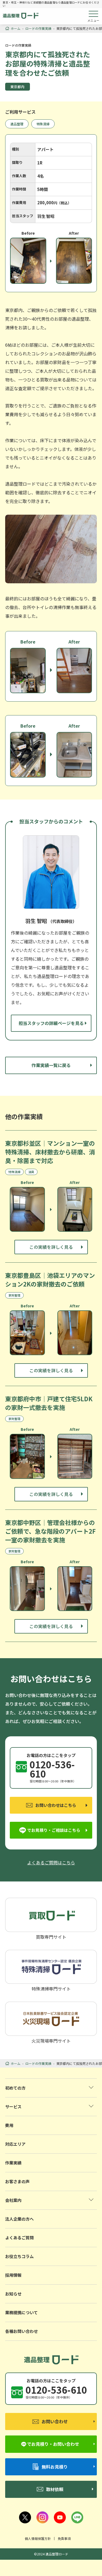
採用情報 (13, 2275)
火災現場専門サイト (51, 2040)
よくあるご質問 (19, 2238)
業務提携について (21, 2312)
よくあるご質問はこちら (51, 1862)
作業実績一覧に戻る (51, 1065)
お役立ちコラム (19, 2256)
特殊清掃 (43, 124)
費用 (9, 2125)
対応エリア (15, 2144)
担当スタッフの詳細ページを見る (51, 1023)
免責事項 (64, 2538)
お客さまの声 (17, 2181)
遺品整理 (17, 124)
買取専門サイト (51, 1936)
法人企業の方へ (19, 2219)
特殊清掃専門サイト (51, 1988)
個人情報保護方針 (38, 2538)
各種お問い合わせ (21, 2331)
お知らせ (13, 2294)
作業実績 (13, 2163)
